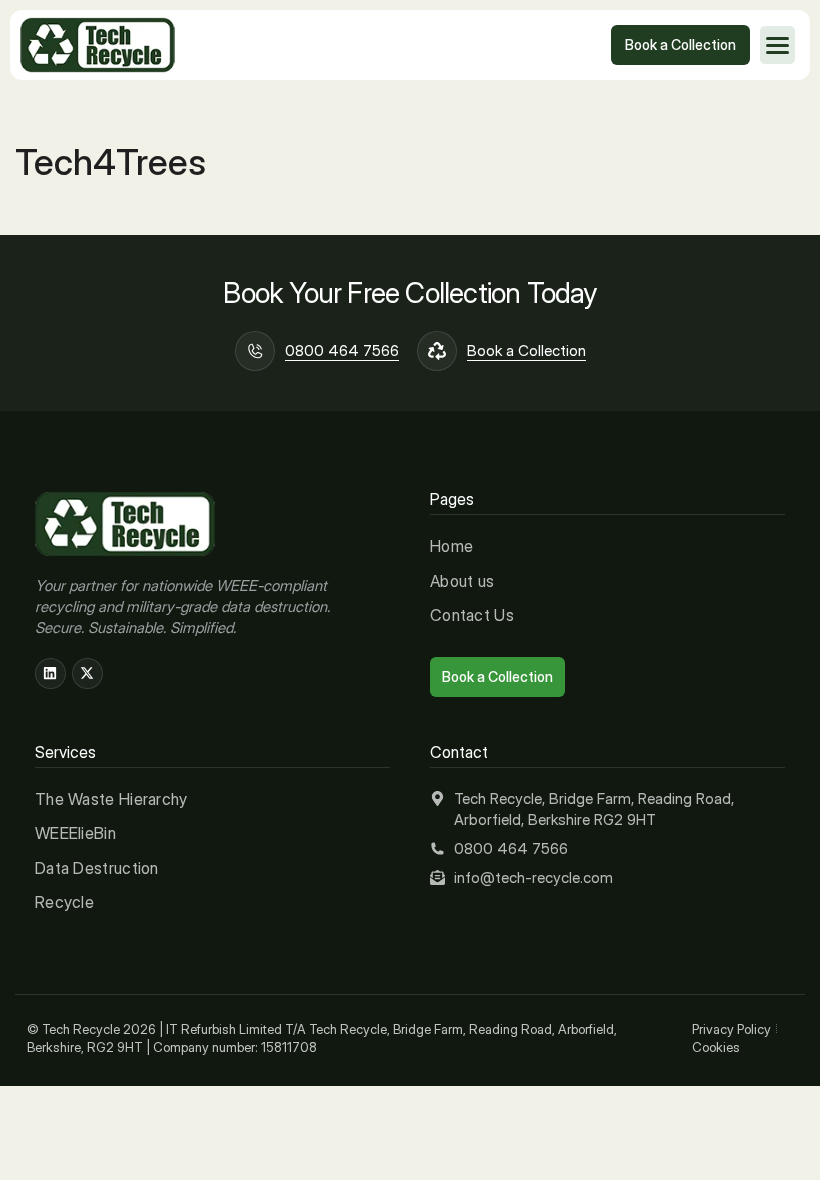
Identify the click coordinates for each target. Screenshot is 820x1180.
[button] (777, 45)
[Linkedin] (50, 673)
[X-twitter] (87, 673)
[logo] (97, 45)
